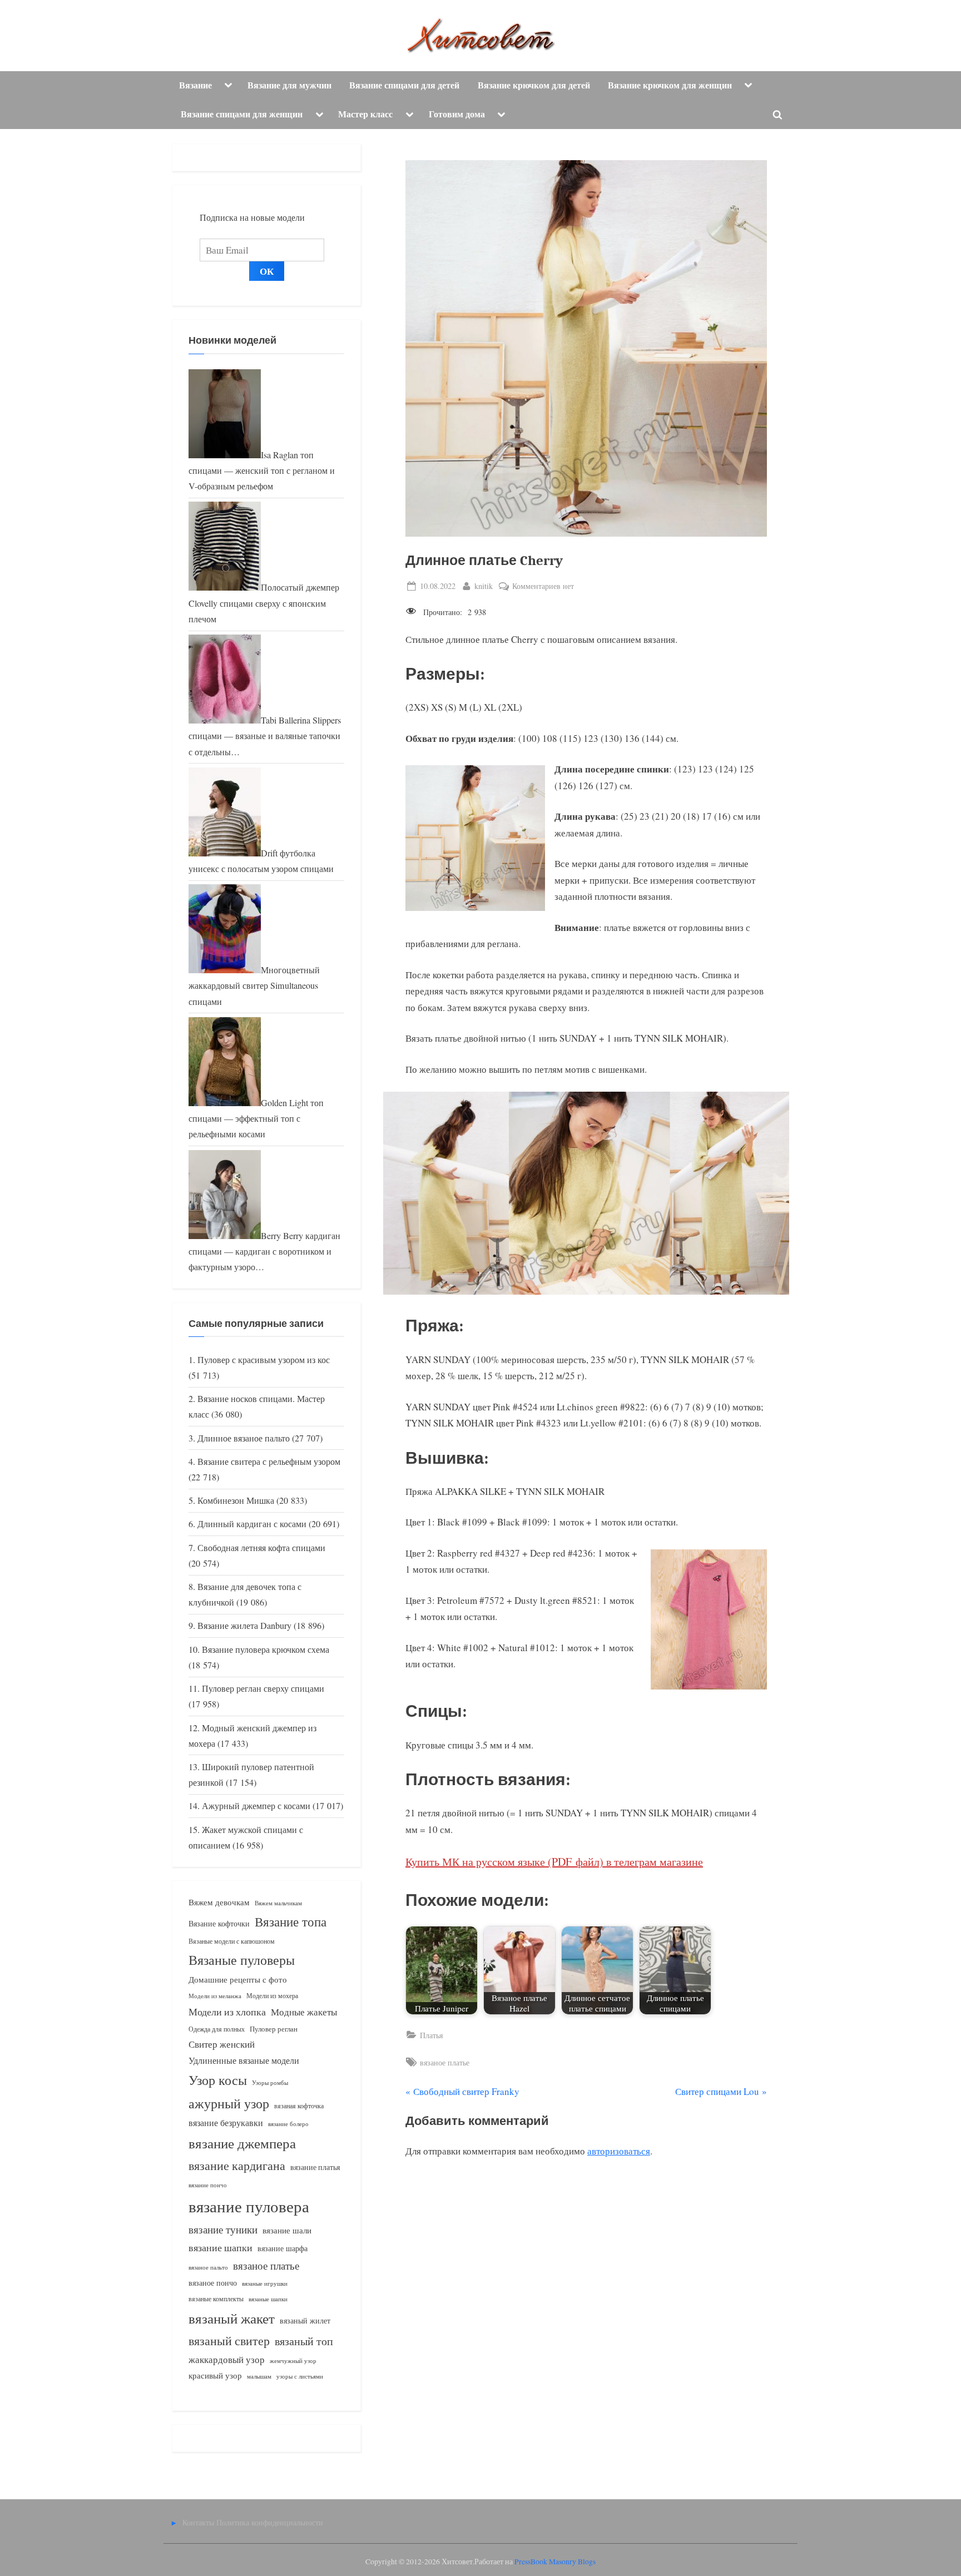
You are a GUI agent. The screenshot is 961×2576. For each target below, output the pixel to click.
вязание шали (287, 2230)
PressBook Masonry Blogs (555, 2562)
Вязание (195, 85)
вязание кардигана (237, 2165)
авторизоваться (619, 2151)
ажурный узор (229, 2103)
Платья (431, 2035)
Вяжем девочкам (219, 1902)
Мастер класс (365, 114)
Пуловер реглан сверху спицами (263, 1688)
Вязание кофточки (219, 1923)
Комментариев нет (543, 586)
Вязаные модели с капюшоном (232, 1941)
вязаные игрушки (265, 2283)
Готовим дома (457, 114)
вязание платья (315, 2167)
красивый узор (215, 2376)
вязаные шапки (268, 2299)
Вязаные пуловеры (242, 1960)
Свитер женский (222, 2044)
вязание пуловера (249, 2206)
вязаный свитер (229, 2340)
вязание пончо (208, 2185)
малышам (259, 2376)
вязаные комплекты (216, 2299)
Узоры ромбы (270, 2082)
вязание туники (223, 2229)
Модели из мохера (272, 1995)
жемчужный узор (293, 2361)
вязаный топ (304, 2341)
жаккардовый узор (227, 2359)
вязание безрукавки (226, 2122)
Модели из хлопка (227, 2012)
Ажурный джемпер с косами (256, 1806)
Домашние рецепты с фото (238, 1979)
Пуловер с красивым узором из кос (264, 1360)
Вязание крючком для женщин (670, 85)
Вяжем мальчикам (278, 1903)
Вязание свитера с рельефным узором (269, 1462)
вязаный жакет (232, 2318)
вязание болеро (288, 2124)
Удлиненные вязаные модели (244, 2060)
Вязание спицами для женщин (242, 114)
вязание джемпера (242, 2143)
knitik (484, 586)
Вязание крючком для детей (534, 85)
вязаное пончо (213, 2283)
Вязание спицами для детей (404, 85)
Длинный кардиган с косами (252, 1524)
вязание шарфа (283, 2248)
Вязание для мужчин (289, 85)
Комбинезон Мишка (236, 1500)
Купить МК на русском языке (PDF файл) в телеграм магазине (554, 1862)
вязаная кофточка (299, 2106)
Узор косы (218, 2080)
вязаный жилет (305, 2320)
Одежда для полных (217, 2029)
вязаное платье (445, 2062)
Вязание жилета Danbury (244, 1626)
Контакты (198, 2522)
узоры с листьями (300, 2376)
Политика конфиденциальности (270, 2522)
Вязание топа (291, 1921)
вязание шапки (221, 2247)
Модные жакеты (304, 2012)
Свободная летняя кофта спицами (261, 1548)
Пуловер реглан (274, 2029)
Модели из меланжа (215, 1996)
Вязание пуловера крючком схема (266, 1649)
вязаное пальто (208, 2267)
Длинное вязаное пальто (244, 1438)
